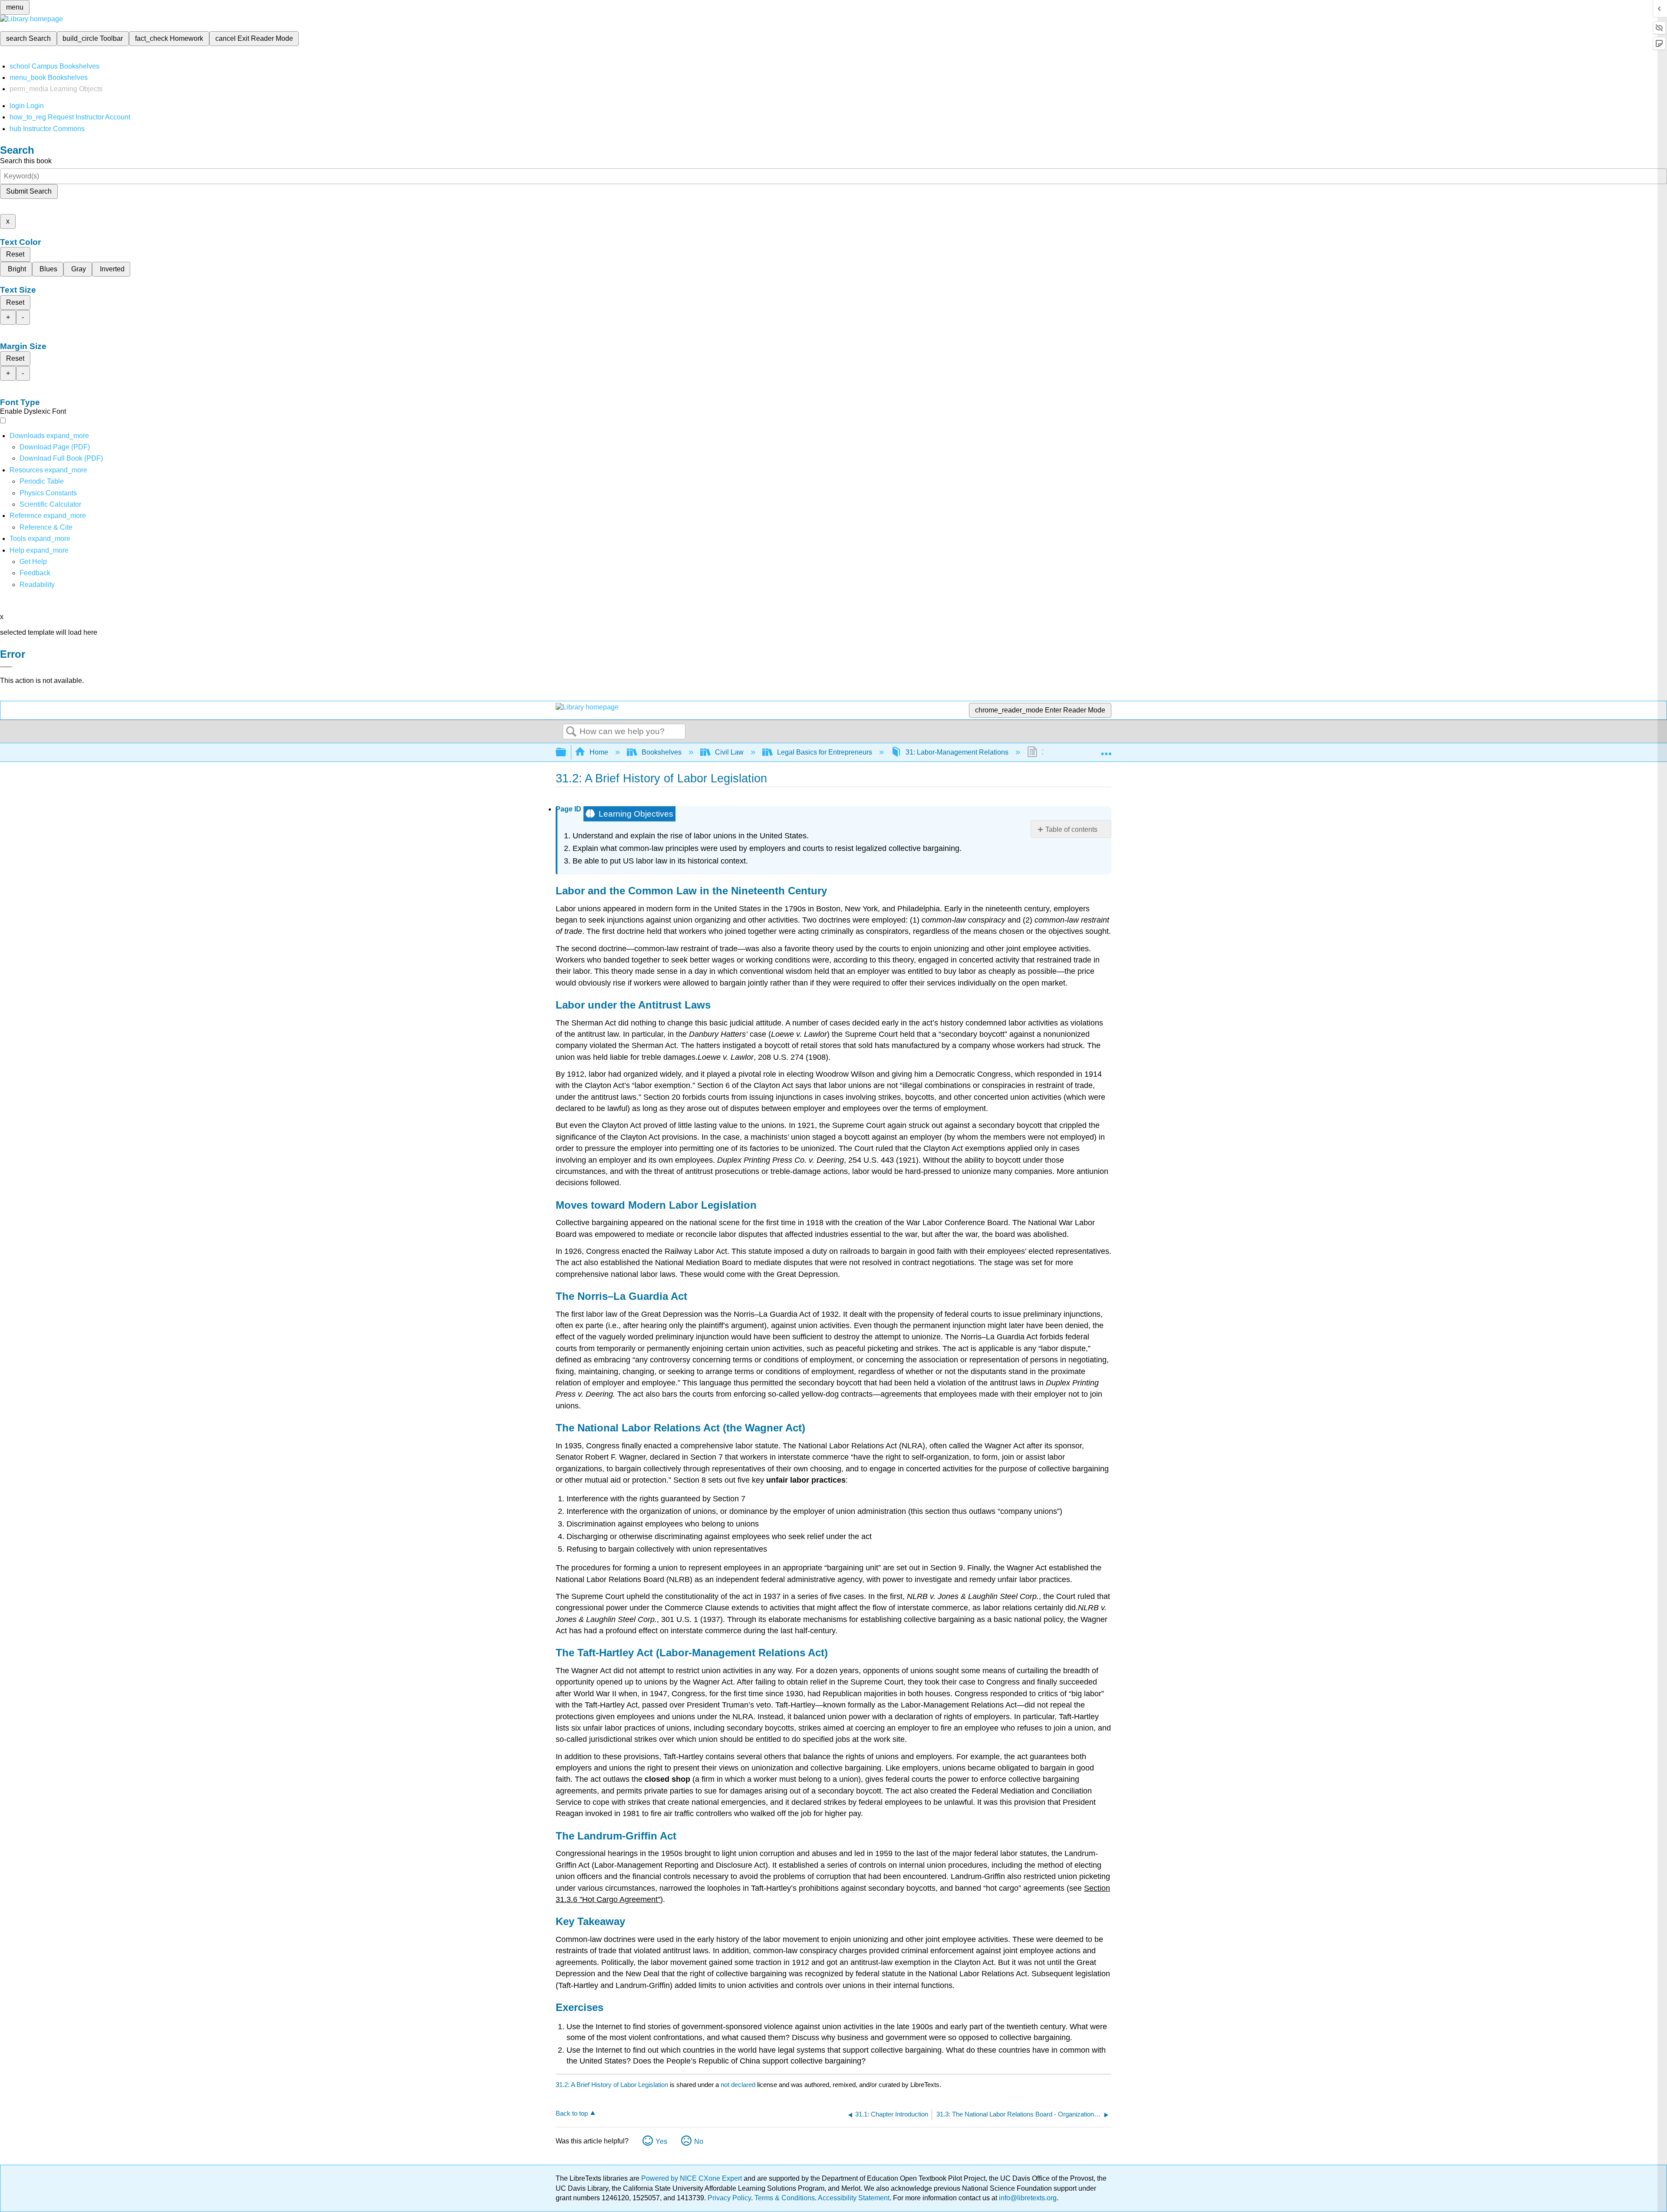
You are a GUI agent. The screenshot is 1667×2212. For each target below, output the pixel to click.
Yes (661, 2141)
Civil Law (729, 752)
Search (571, 732)
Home (599, 752)
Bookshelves (662, 752)
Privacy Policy (729, 2198)
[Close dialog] (6, 667)
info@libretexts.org (1027, 2198)
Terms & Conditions (785, 2198)
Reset (15, 254)
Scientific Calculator (50, 504)
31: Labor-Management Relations (957, 752)
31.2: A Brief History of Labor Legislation (612, 2085)
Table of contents (1071, 829)
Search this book (26, 161)
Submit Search (29, 191)
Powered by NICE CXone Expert (692, 2178)
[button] (35, 573)
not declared (739, 2085)
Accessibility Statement (854, 2198)
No (699, 2141)
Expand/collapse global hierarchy (567, 753)
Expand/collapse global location (1106, 750)
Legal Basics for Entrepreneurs (825, 752)
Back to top (572, 2113)
